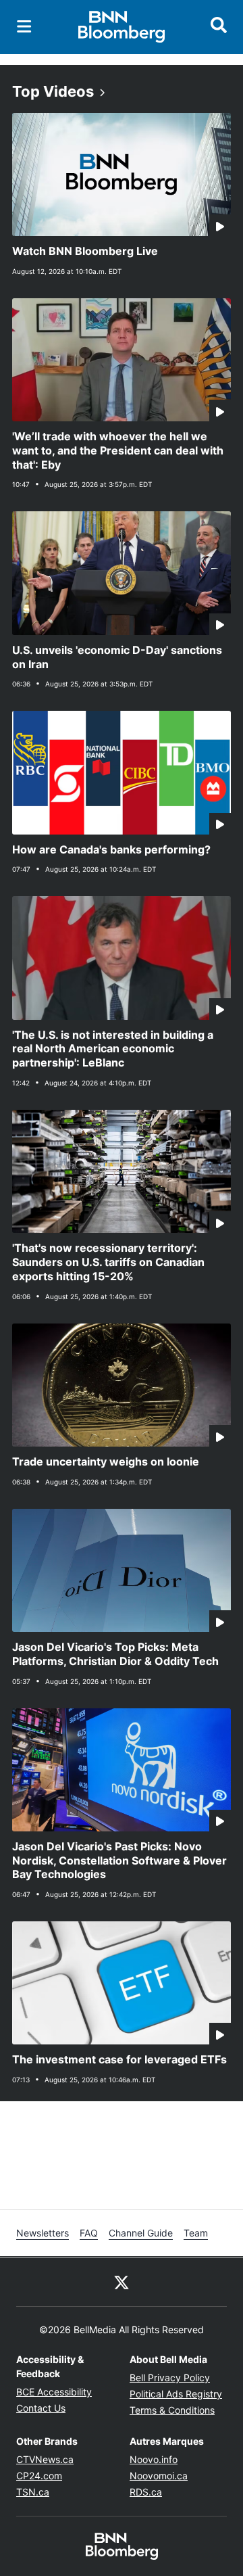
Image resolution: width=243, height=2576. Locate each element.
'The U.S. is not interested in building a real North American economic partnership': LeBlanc (113, 1049)
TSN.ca (33, 2492)
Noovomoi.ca (159, 2476)
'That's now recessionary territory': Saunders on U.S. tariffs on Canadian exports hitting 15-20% (108, 1262)
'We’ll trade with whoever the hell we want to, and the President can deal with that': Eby (118, 450)
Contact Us (41, 2408)
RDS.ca (146, 2492)
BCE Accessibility (54, 2392)
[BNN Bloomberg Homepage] (122, 27)
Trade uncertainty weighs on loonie (106, 1461)
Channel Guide (141, 2233)
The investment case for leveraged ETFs (119, 2059)
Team (196, 2233)
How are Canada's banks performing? (111, 849)
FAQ (89, 2233)
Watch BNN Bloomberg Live (85, 251)
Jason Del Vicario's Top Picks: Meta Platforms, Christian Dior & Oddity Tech (115, 1654)
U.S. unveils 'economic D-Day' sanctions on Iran (117, 657)
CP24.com (39, 2476)
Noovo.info (154, 2459)
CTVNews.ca (45, 2459)
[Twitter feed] (122, 2282)
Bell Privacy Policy (170, 2378)
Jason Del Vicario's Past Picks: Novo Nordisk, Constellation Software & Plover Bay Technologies (119, 1860)
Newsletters (43, 2233)
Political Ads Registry (176, 2394)
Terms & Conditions (172, 2410)
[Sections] (24, 26)
